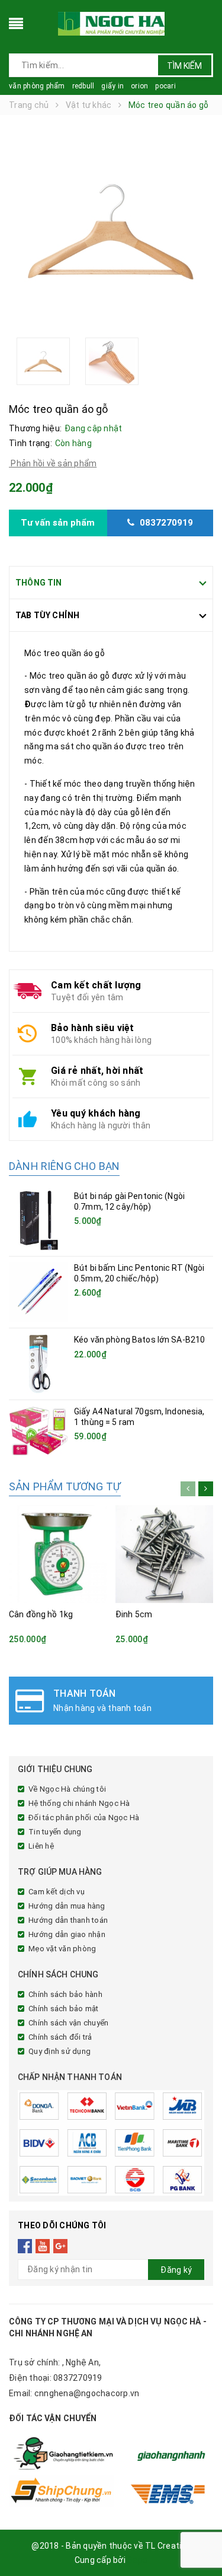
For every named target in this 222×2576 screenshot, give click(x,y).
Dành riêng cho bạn (64, 1166)
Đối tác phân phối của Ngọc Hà (84, 1817)
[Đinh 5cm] (164, 1554)
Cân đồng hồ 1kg (41, 1614)
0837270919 (78, 2378)
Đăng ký (176, 2270)
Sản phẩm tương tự (65, 1486)
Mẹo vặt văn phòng (62, 1949)
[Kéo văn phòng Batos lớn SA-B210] (38, 1364)
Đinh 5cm (134, 1614)
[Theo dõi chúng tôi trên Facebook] (25, 2246)
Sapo (137, 2560)
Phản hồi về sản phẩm (53, 463)
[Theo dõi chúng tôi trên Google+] (61, 2246)
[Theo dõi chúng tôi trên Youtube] (43, 2246)
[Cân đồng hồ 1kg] (58, 1554)
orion (139, 86)
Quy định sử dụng (59, 2051)
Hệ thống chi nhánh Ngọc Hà (79, 1803)
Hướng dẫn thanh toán (68, 1920)
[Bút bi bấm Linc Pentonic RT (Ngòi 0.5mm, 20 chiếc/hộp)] (38, 1292)
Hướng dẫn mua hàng (67, 1906)
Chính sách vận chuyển (68, 2023)
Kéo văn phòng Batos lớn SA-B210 (139, 1340)
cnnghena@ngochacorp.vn (87, 2393)
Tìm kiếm (184, 66)
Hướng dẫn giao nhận (67, 1934)
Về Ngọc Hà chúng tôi (67, 1789)
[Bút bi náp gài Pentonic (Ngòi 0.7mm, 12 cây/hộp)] (38, 1220)
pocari (165, 86)
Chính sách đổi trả (60, 2037)
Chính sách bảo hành (65, 1994)
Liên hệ (41, 1846)
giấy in (112, 86)
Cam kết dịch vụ (57, 1892)
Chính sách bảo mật (64, 2009)
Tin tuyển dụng (55, 1832)
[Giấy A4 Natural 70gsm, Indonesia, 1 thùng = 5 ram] (38, 1431)
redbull (83, 86)
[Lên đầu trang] (198, 2540)
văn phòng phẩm (37, 86)
